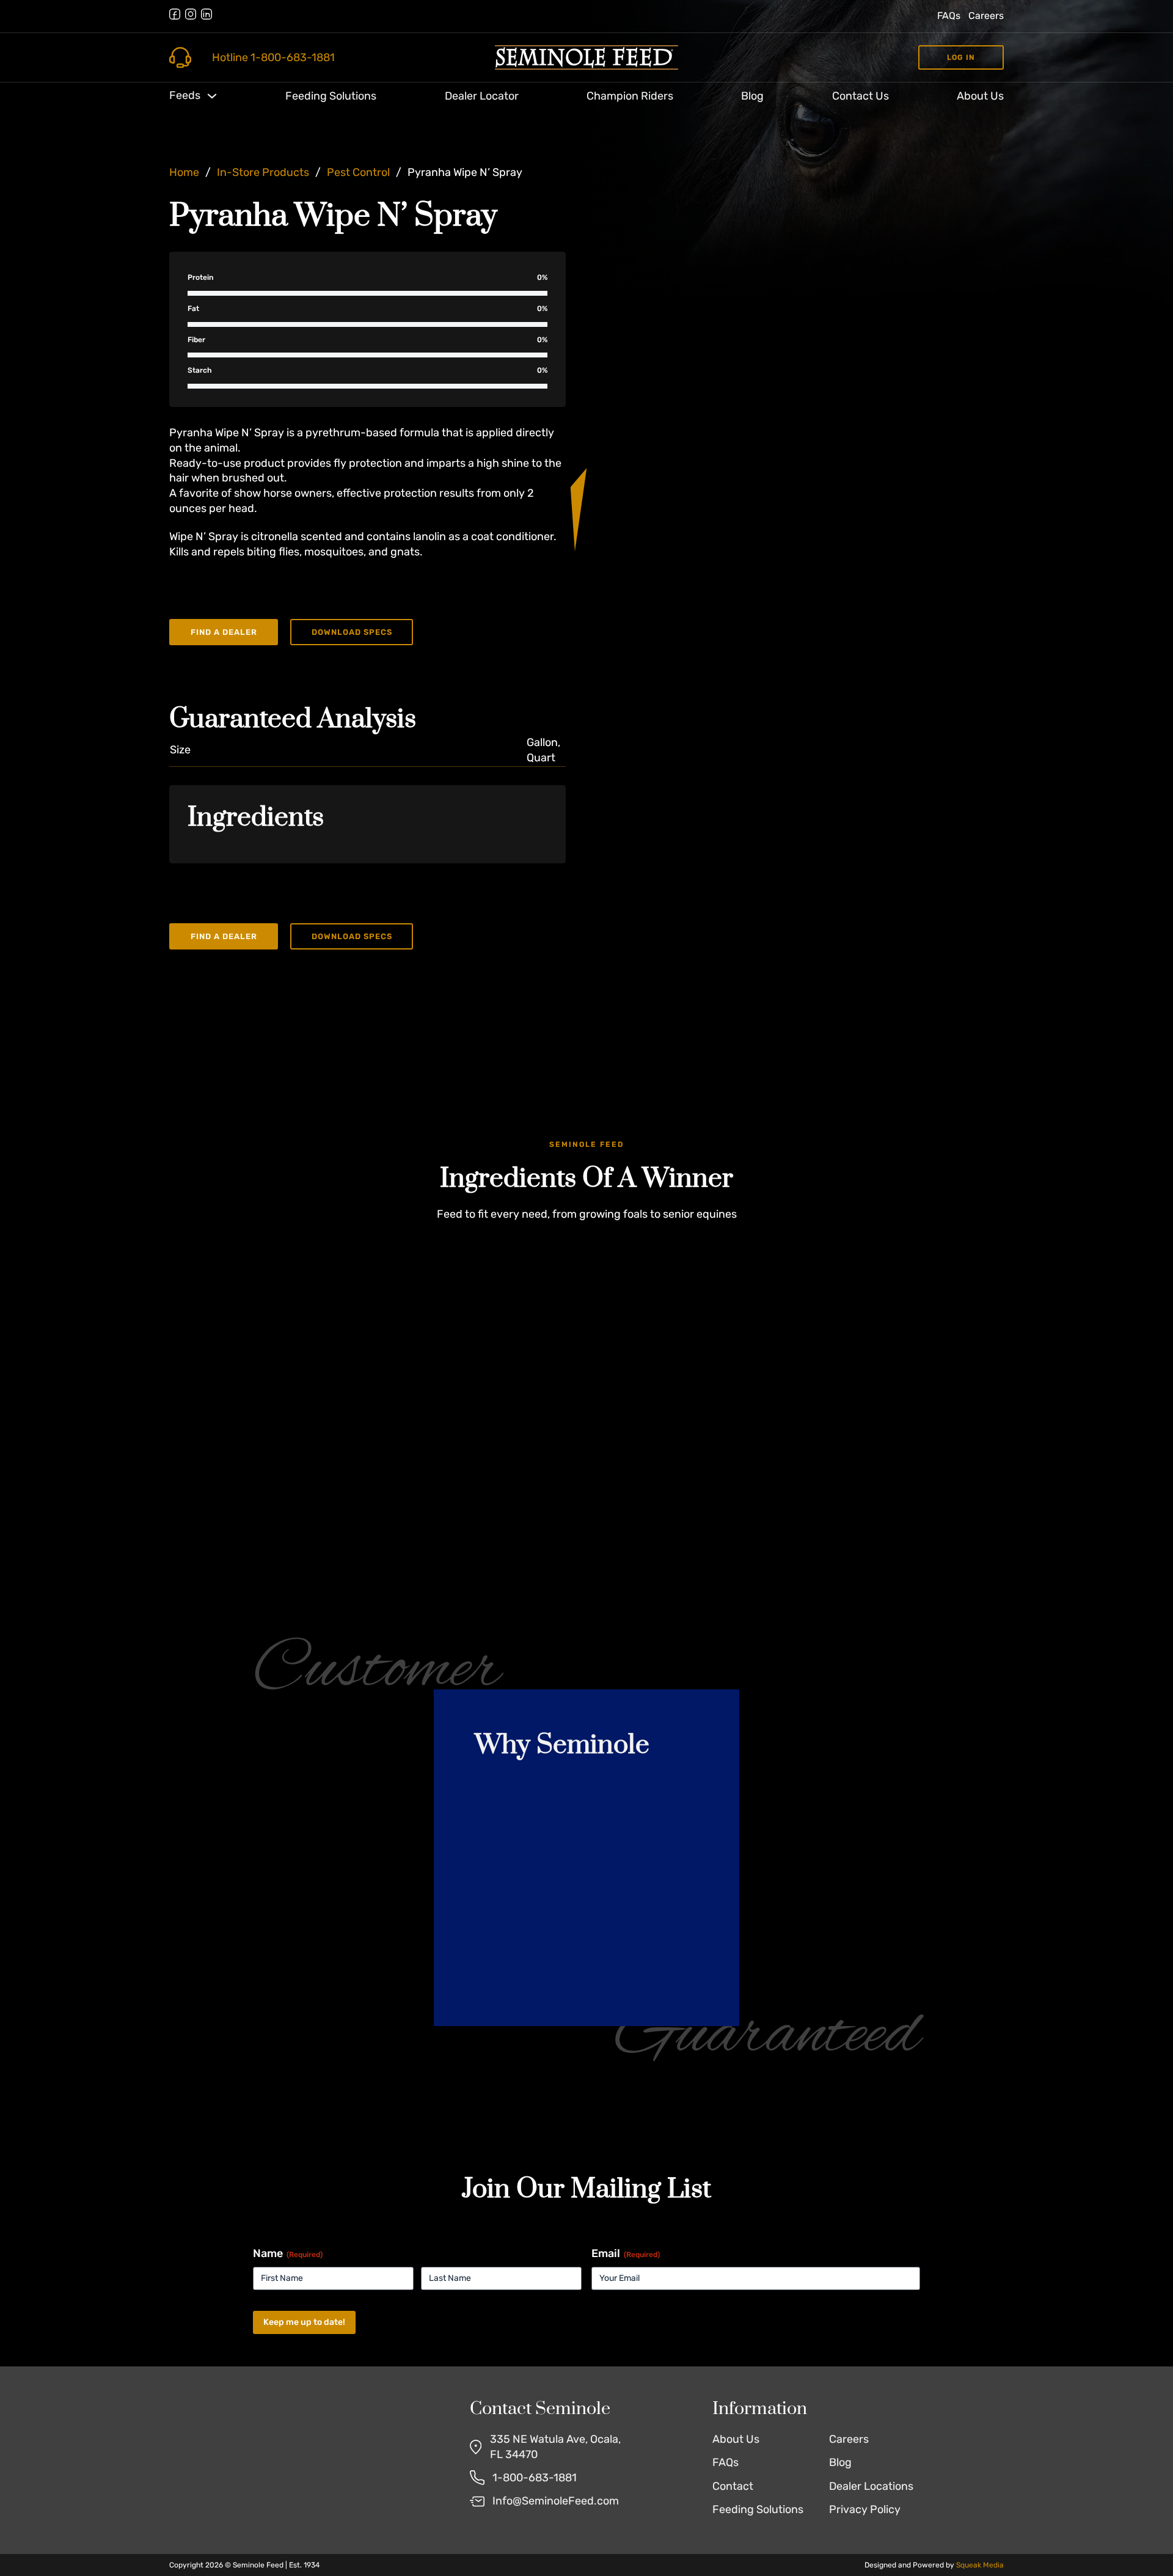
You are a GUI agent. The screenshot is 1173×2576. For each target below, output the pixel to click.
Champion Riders (630, 96)
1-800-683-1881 (535, 2478)
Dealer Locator (482, 96)
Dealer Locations (871, 2486)
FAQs (949, 16)
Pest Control (358, 172)
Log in (961, 57)
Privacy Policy (865, 2509)
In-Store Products (263, 172)
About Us (980, 96)
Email (626, 2253)
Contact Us (861, 96)
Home (184, 172)
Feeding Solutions (331, 96)
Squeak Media (980, 2565)
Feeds (185, 95)
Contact (733, 2486)
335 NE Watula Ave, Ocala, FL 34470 (555, 2447)
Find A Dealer (224, 632)
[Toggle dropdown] (212, 96)
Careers (986, 16)
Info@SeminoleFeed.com (556, 2501)
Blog (752, 96)
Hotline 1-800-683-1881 (273, 57)
